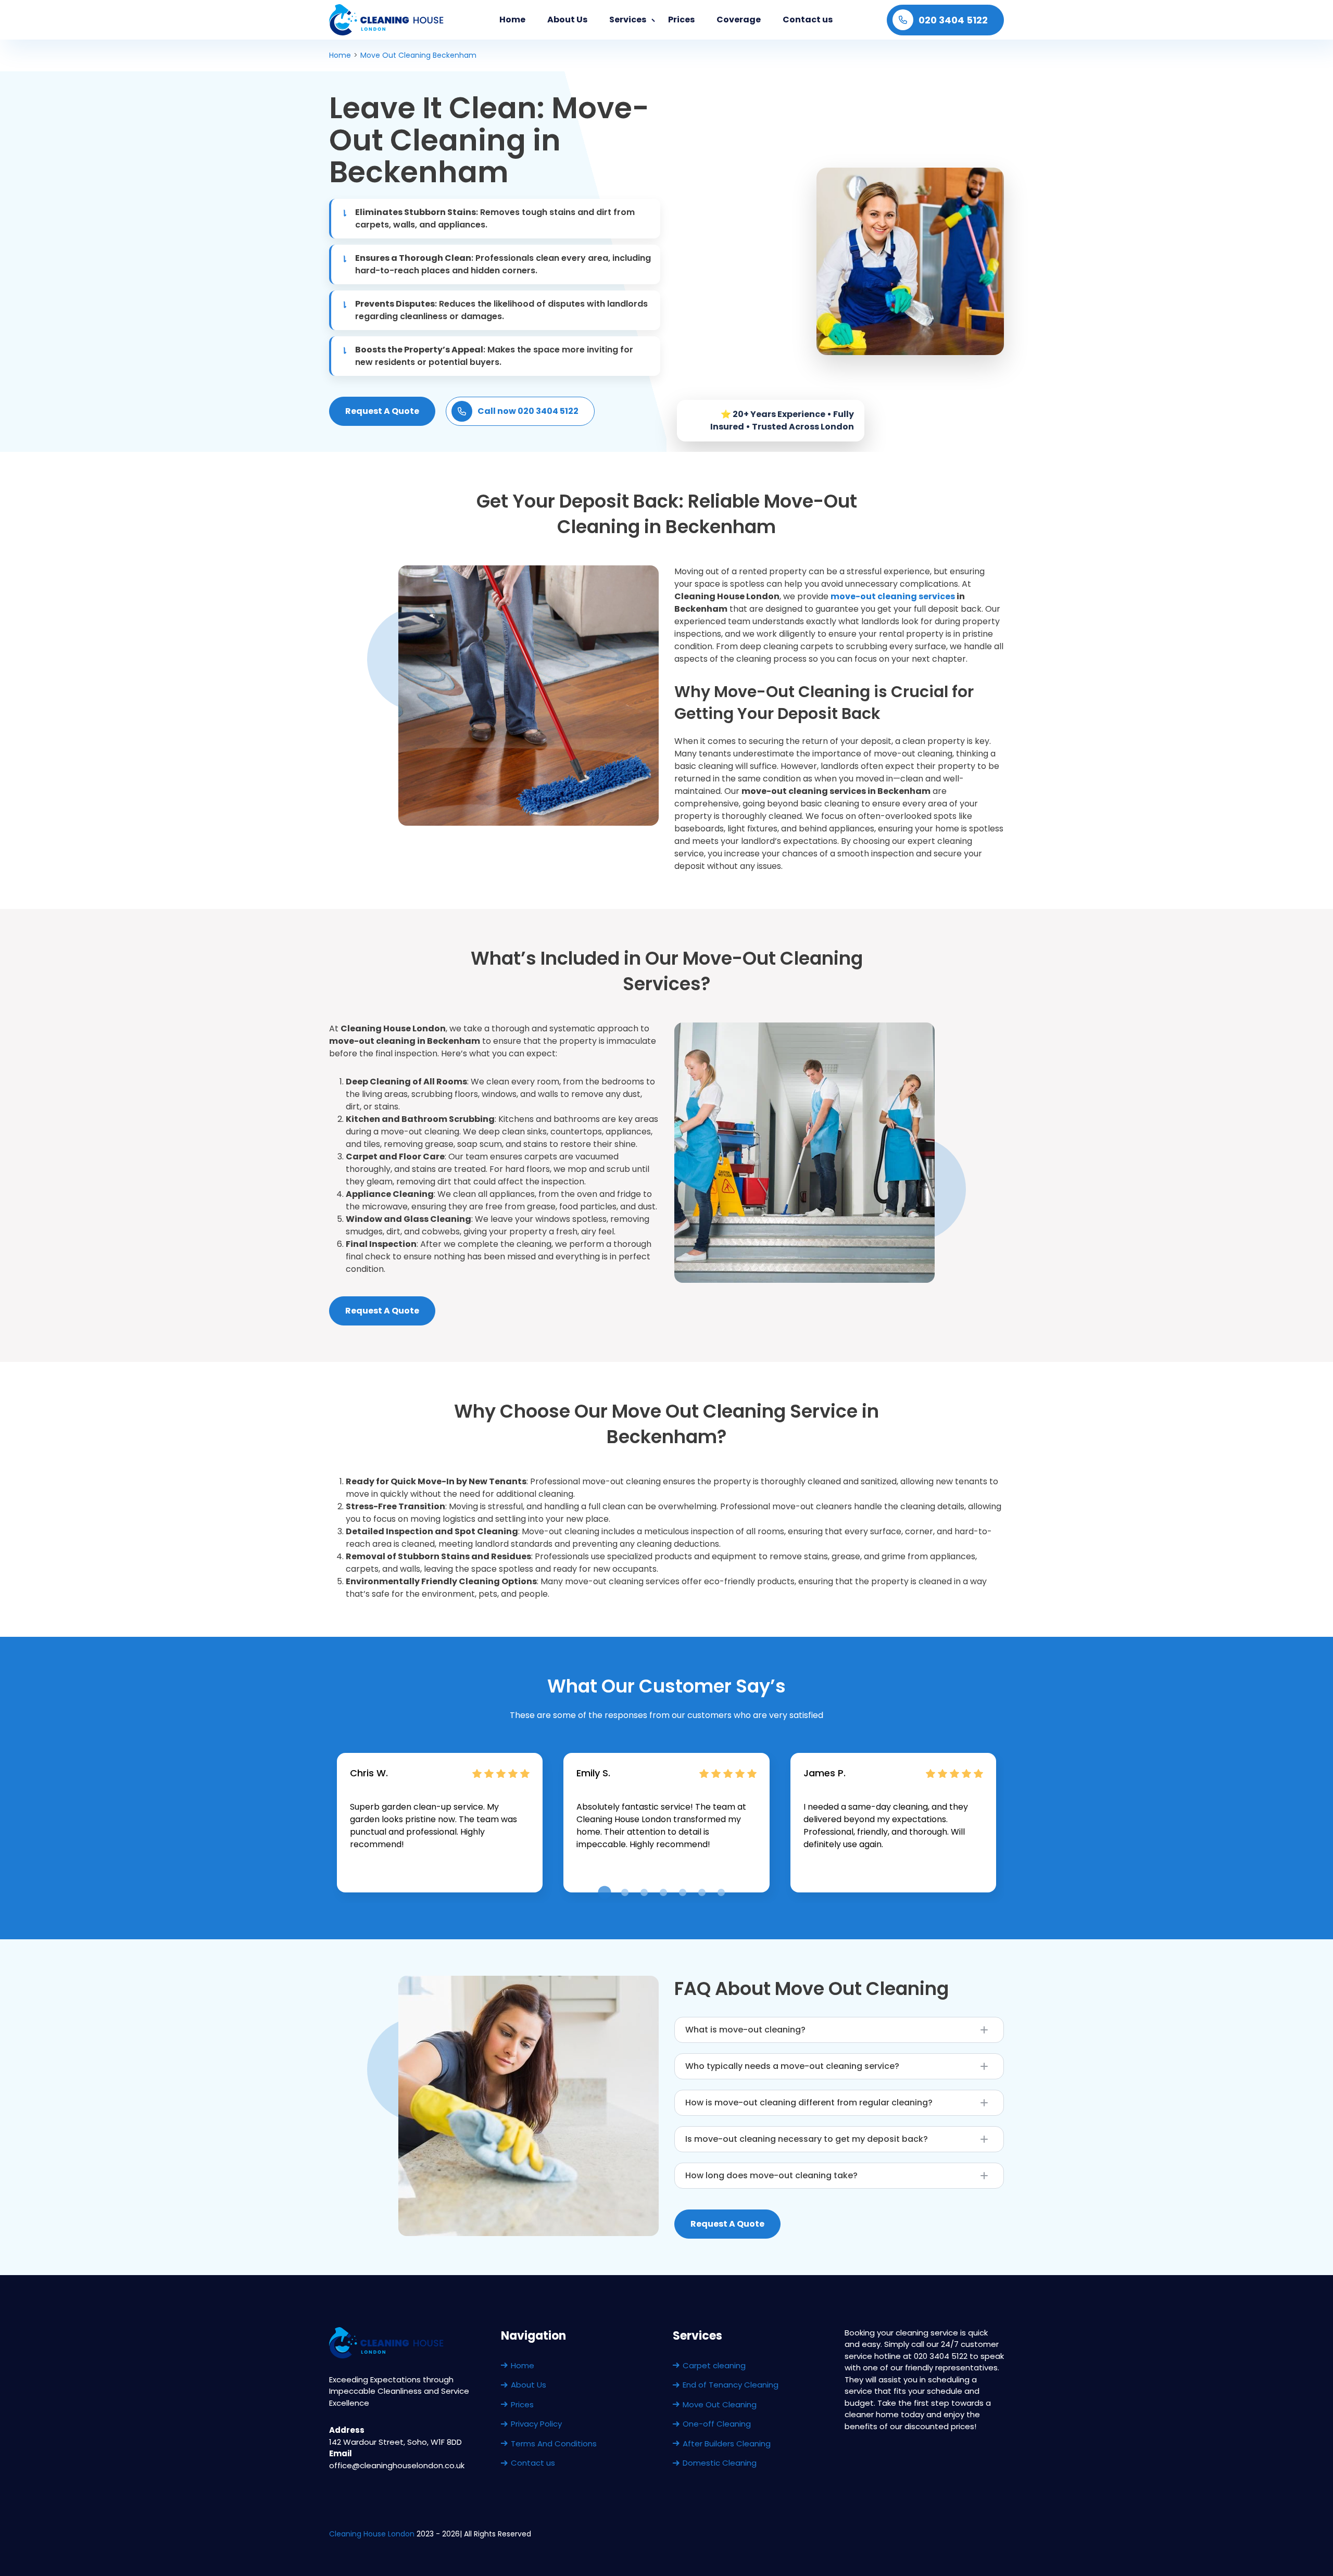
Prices (681, 20)
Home (512, 20)
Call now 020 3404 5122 (528, 411)
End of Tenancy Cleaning (731, 2385)
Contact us (808, 20)
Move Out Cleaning (720, 2404)
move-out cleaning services (893, 596)
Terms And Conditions (554, 2444)
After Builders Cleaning (727, 2444)
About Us (567, 20)
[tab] (604, 1892)
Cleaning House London (372, 2534)
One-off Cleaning (717, 2424)
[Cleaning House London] (387, 20)
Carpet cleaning (714, 2365)
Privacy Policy (536, 2424)
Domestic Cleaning (720, 2463)
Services (628, 20)
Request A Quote (382, 411)
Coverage (739, 20)
